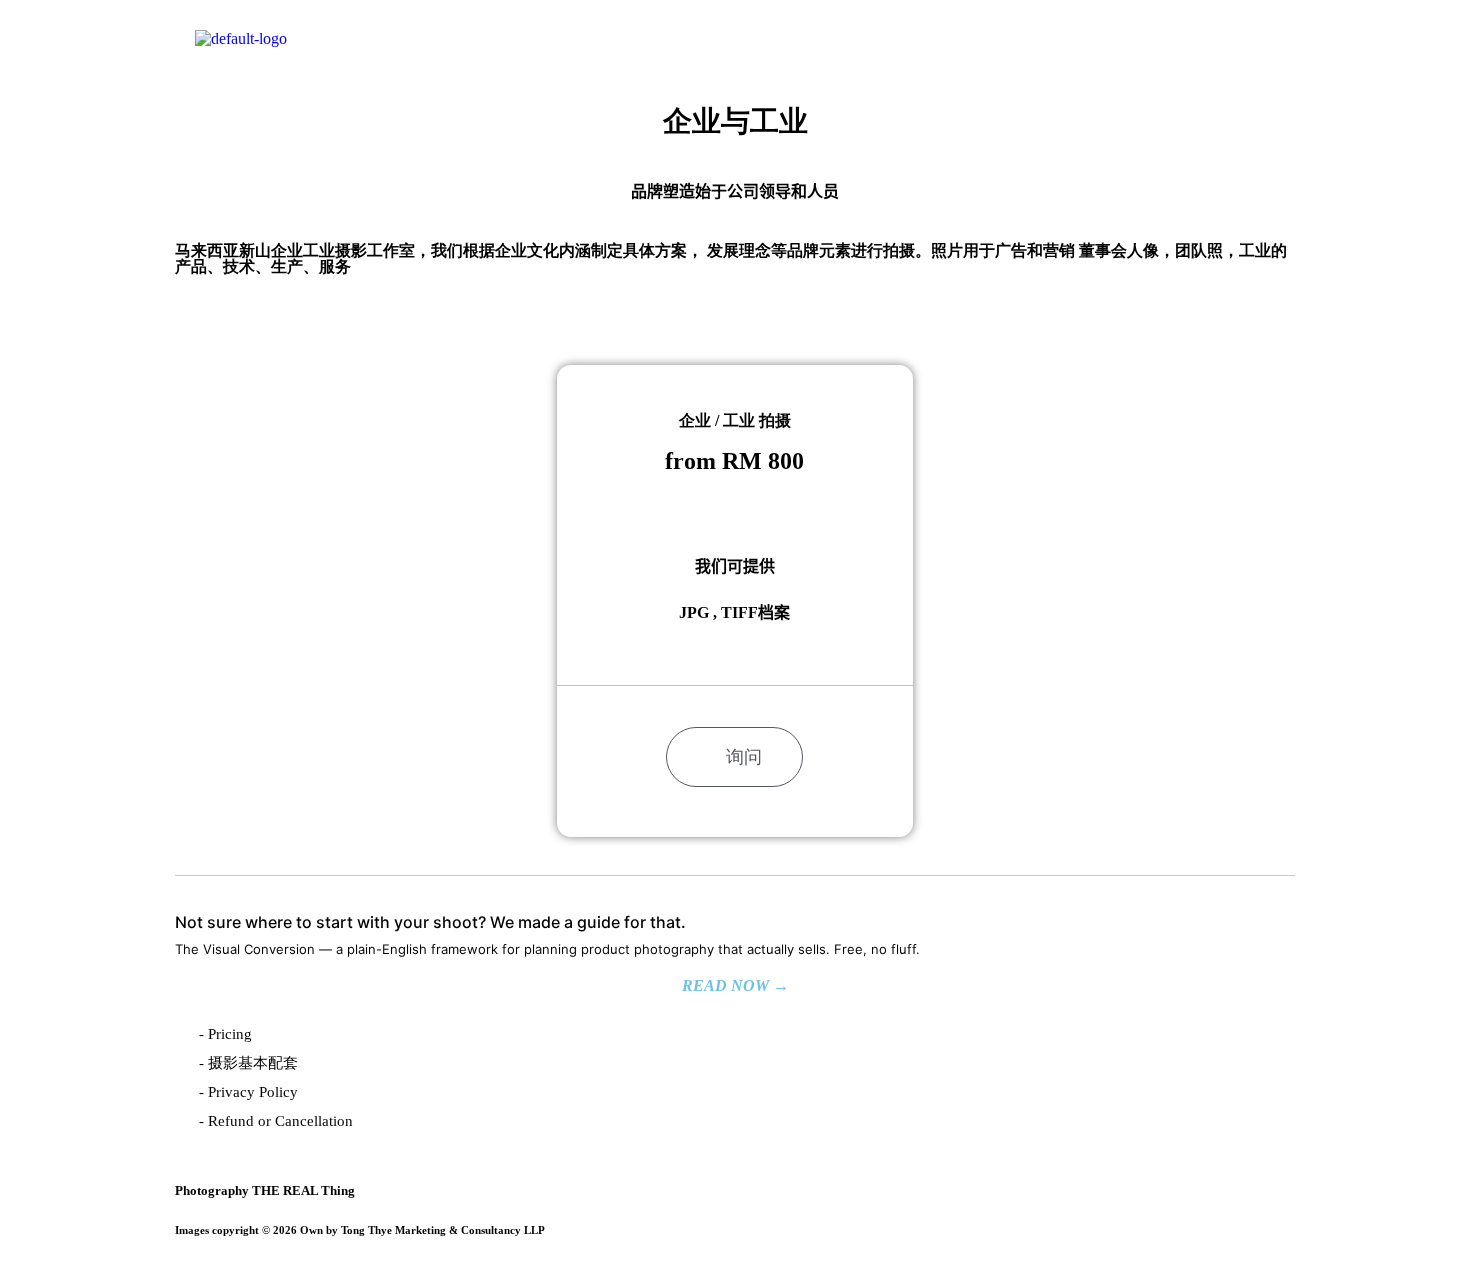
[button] (1252, 48)
